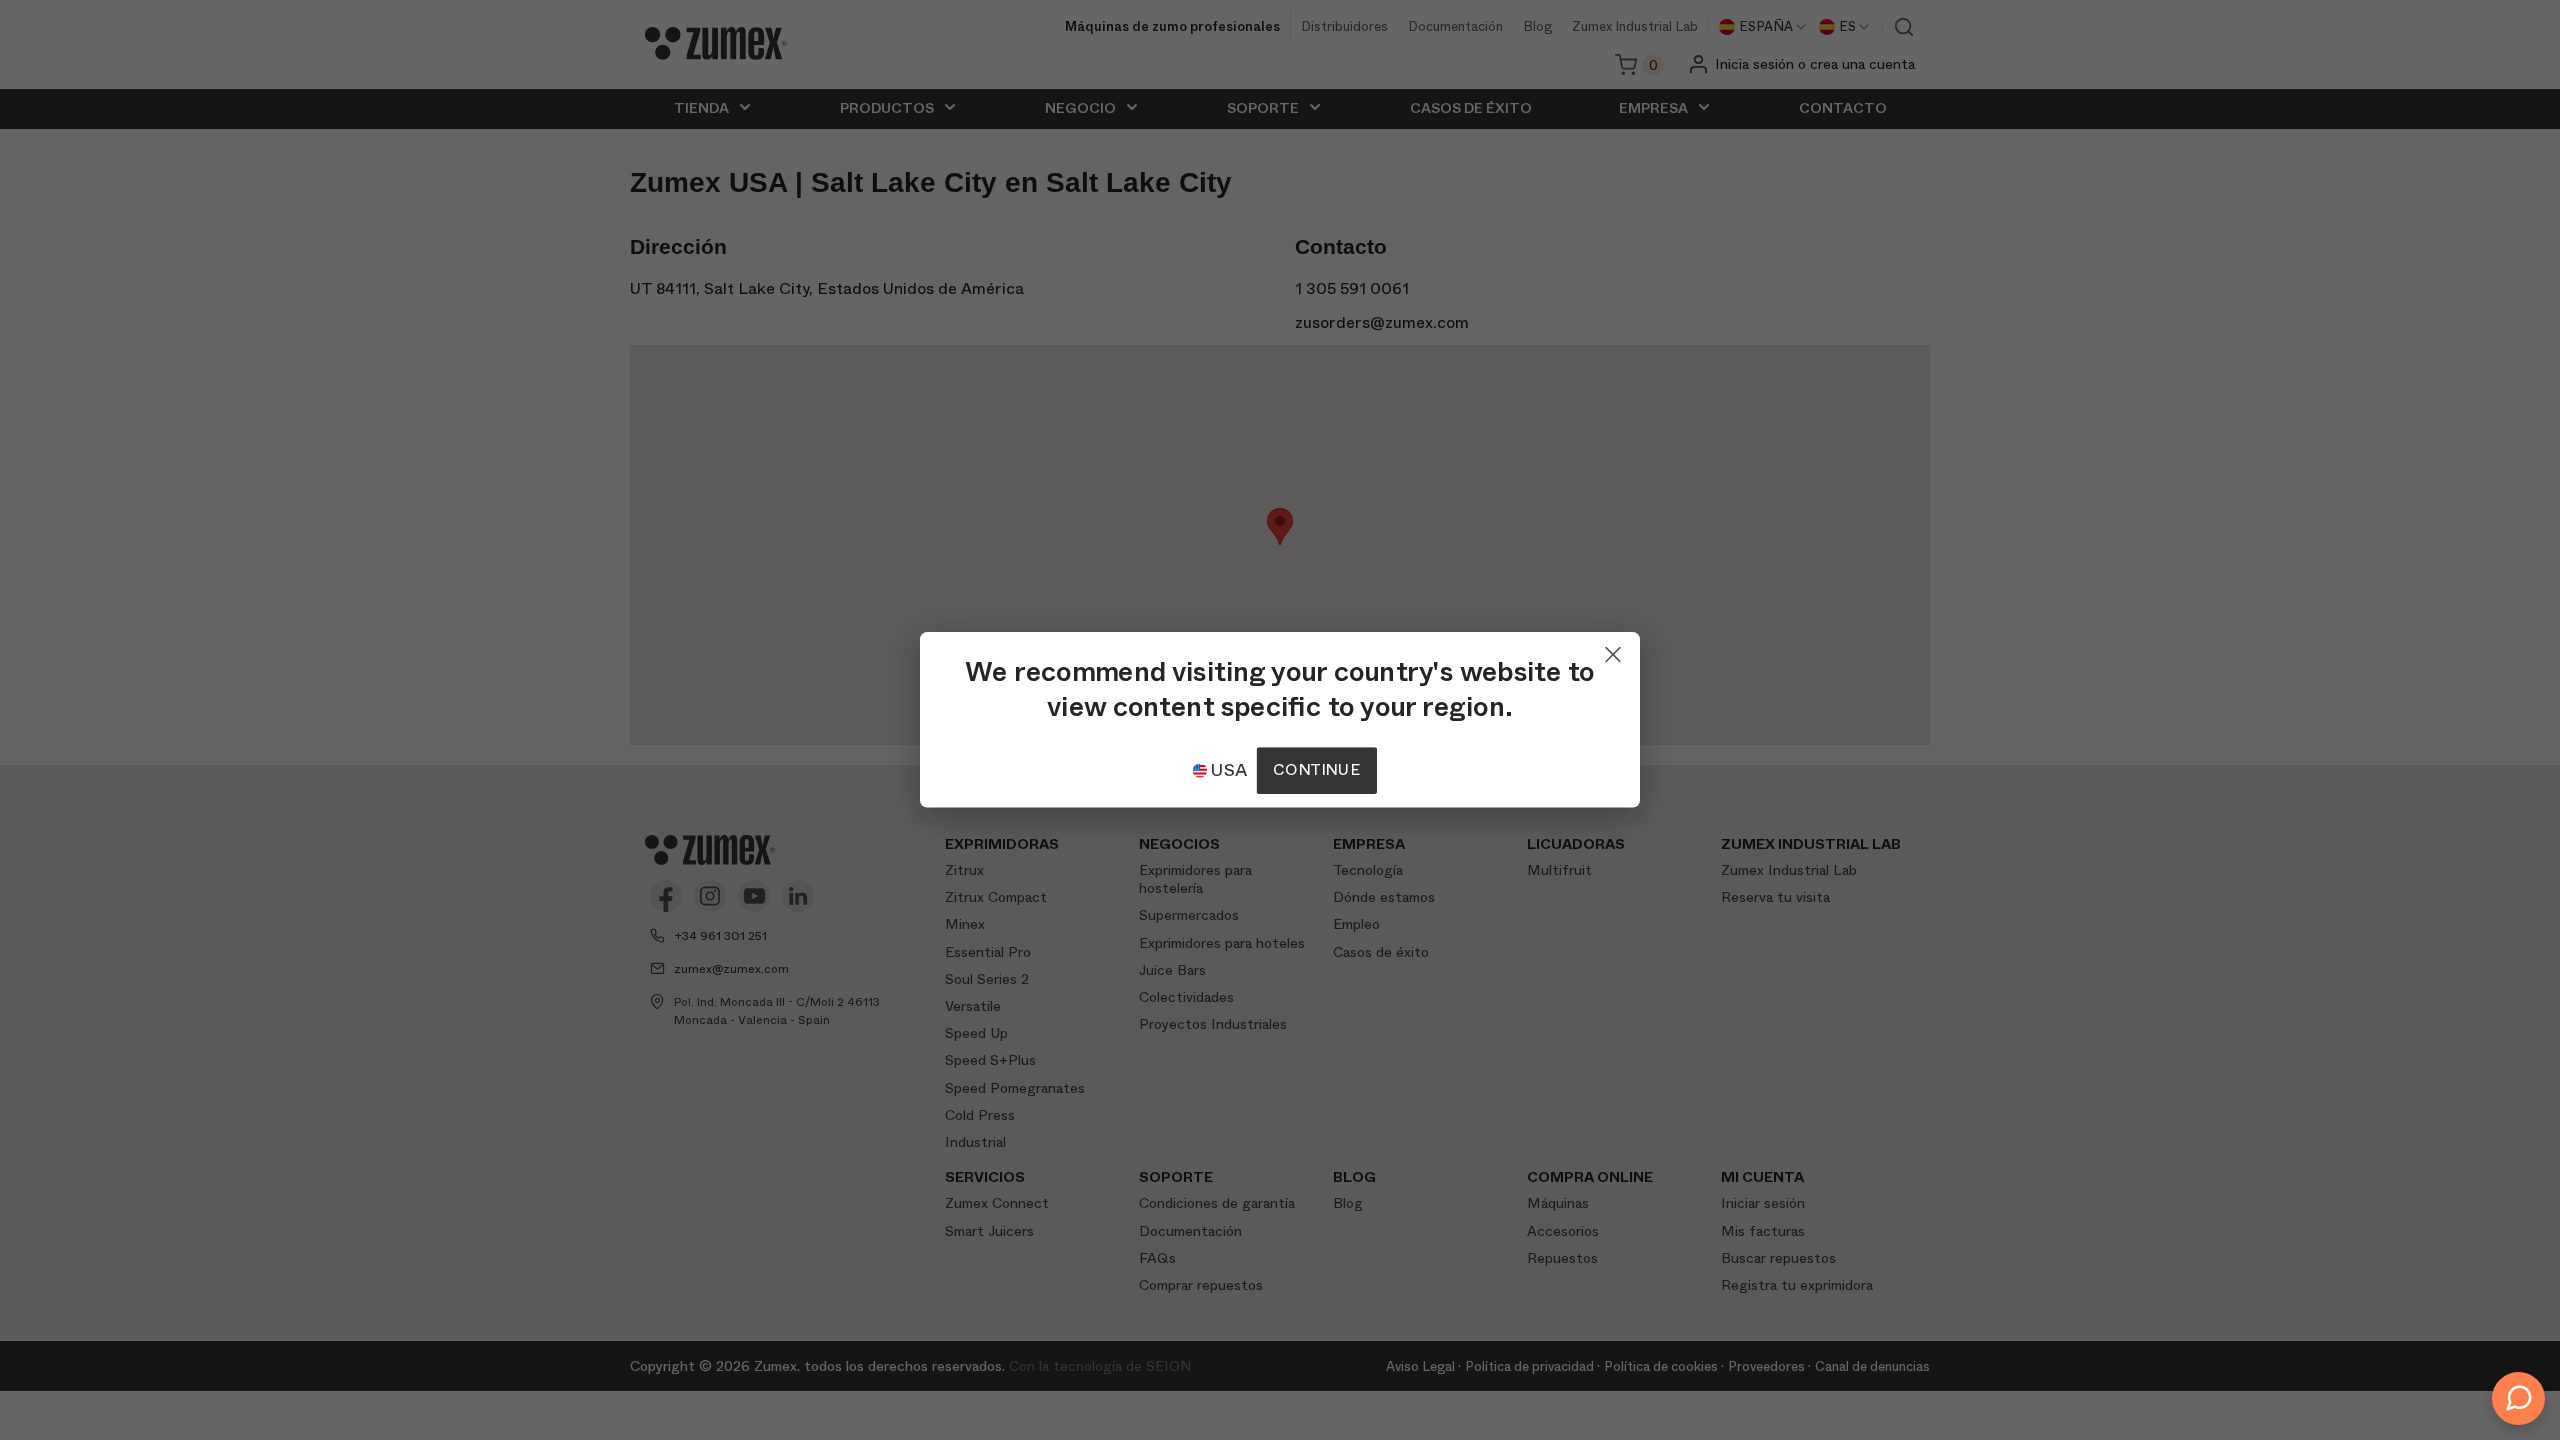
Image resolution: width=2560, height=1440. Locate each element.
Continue (1316, 770)
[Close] (1613, 650)
